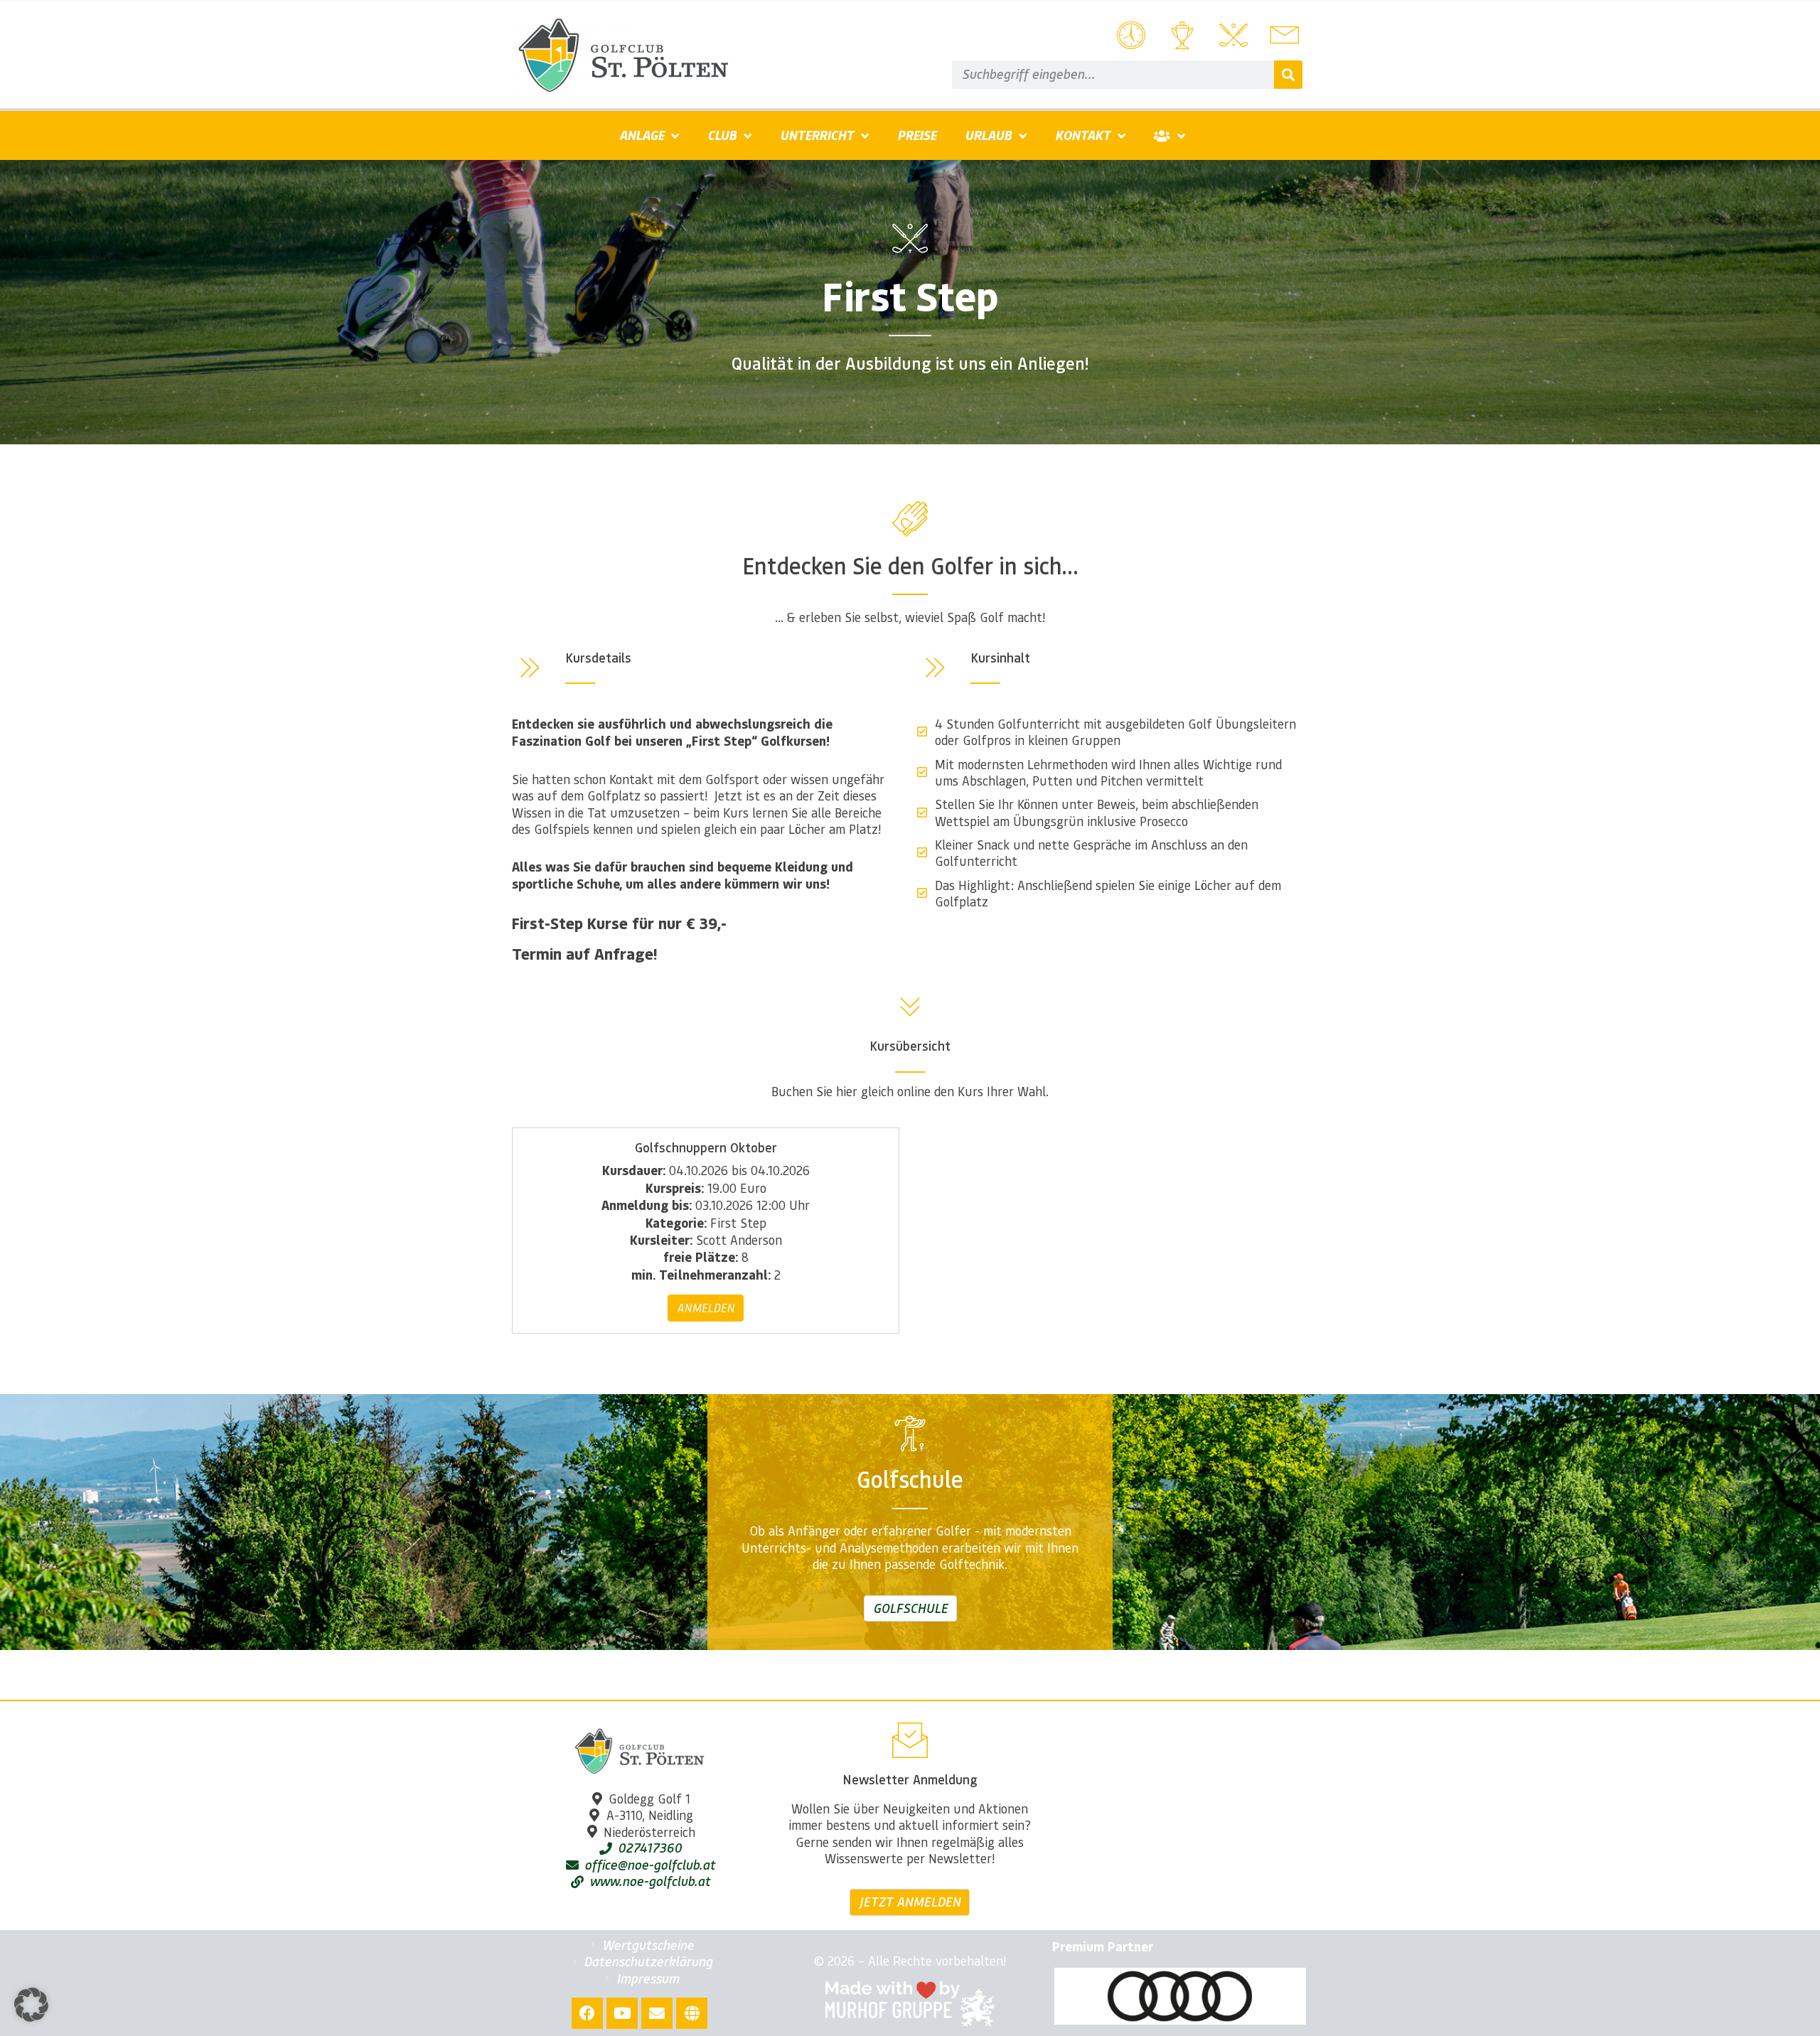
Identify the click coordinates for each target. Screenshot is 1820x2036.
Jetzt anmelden (910, 1902)
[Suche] (1288, 75)
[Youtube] (622, 2013)
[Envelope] (657, 2013)
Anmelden (706, 1308)
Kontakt (1083, 135)
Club (722, 135)
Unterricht (817, 135)
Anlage (642, 135)
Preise (917, 135)
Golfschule (910, 1608)
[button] (31, 2005)
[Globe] (692, 2013)
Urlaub (988, 135)
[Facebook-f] (587, 2013)
